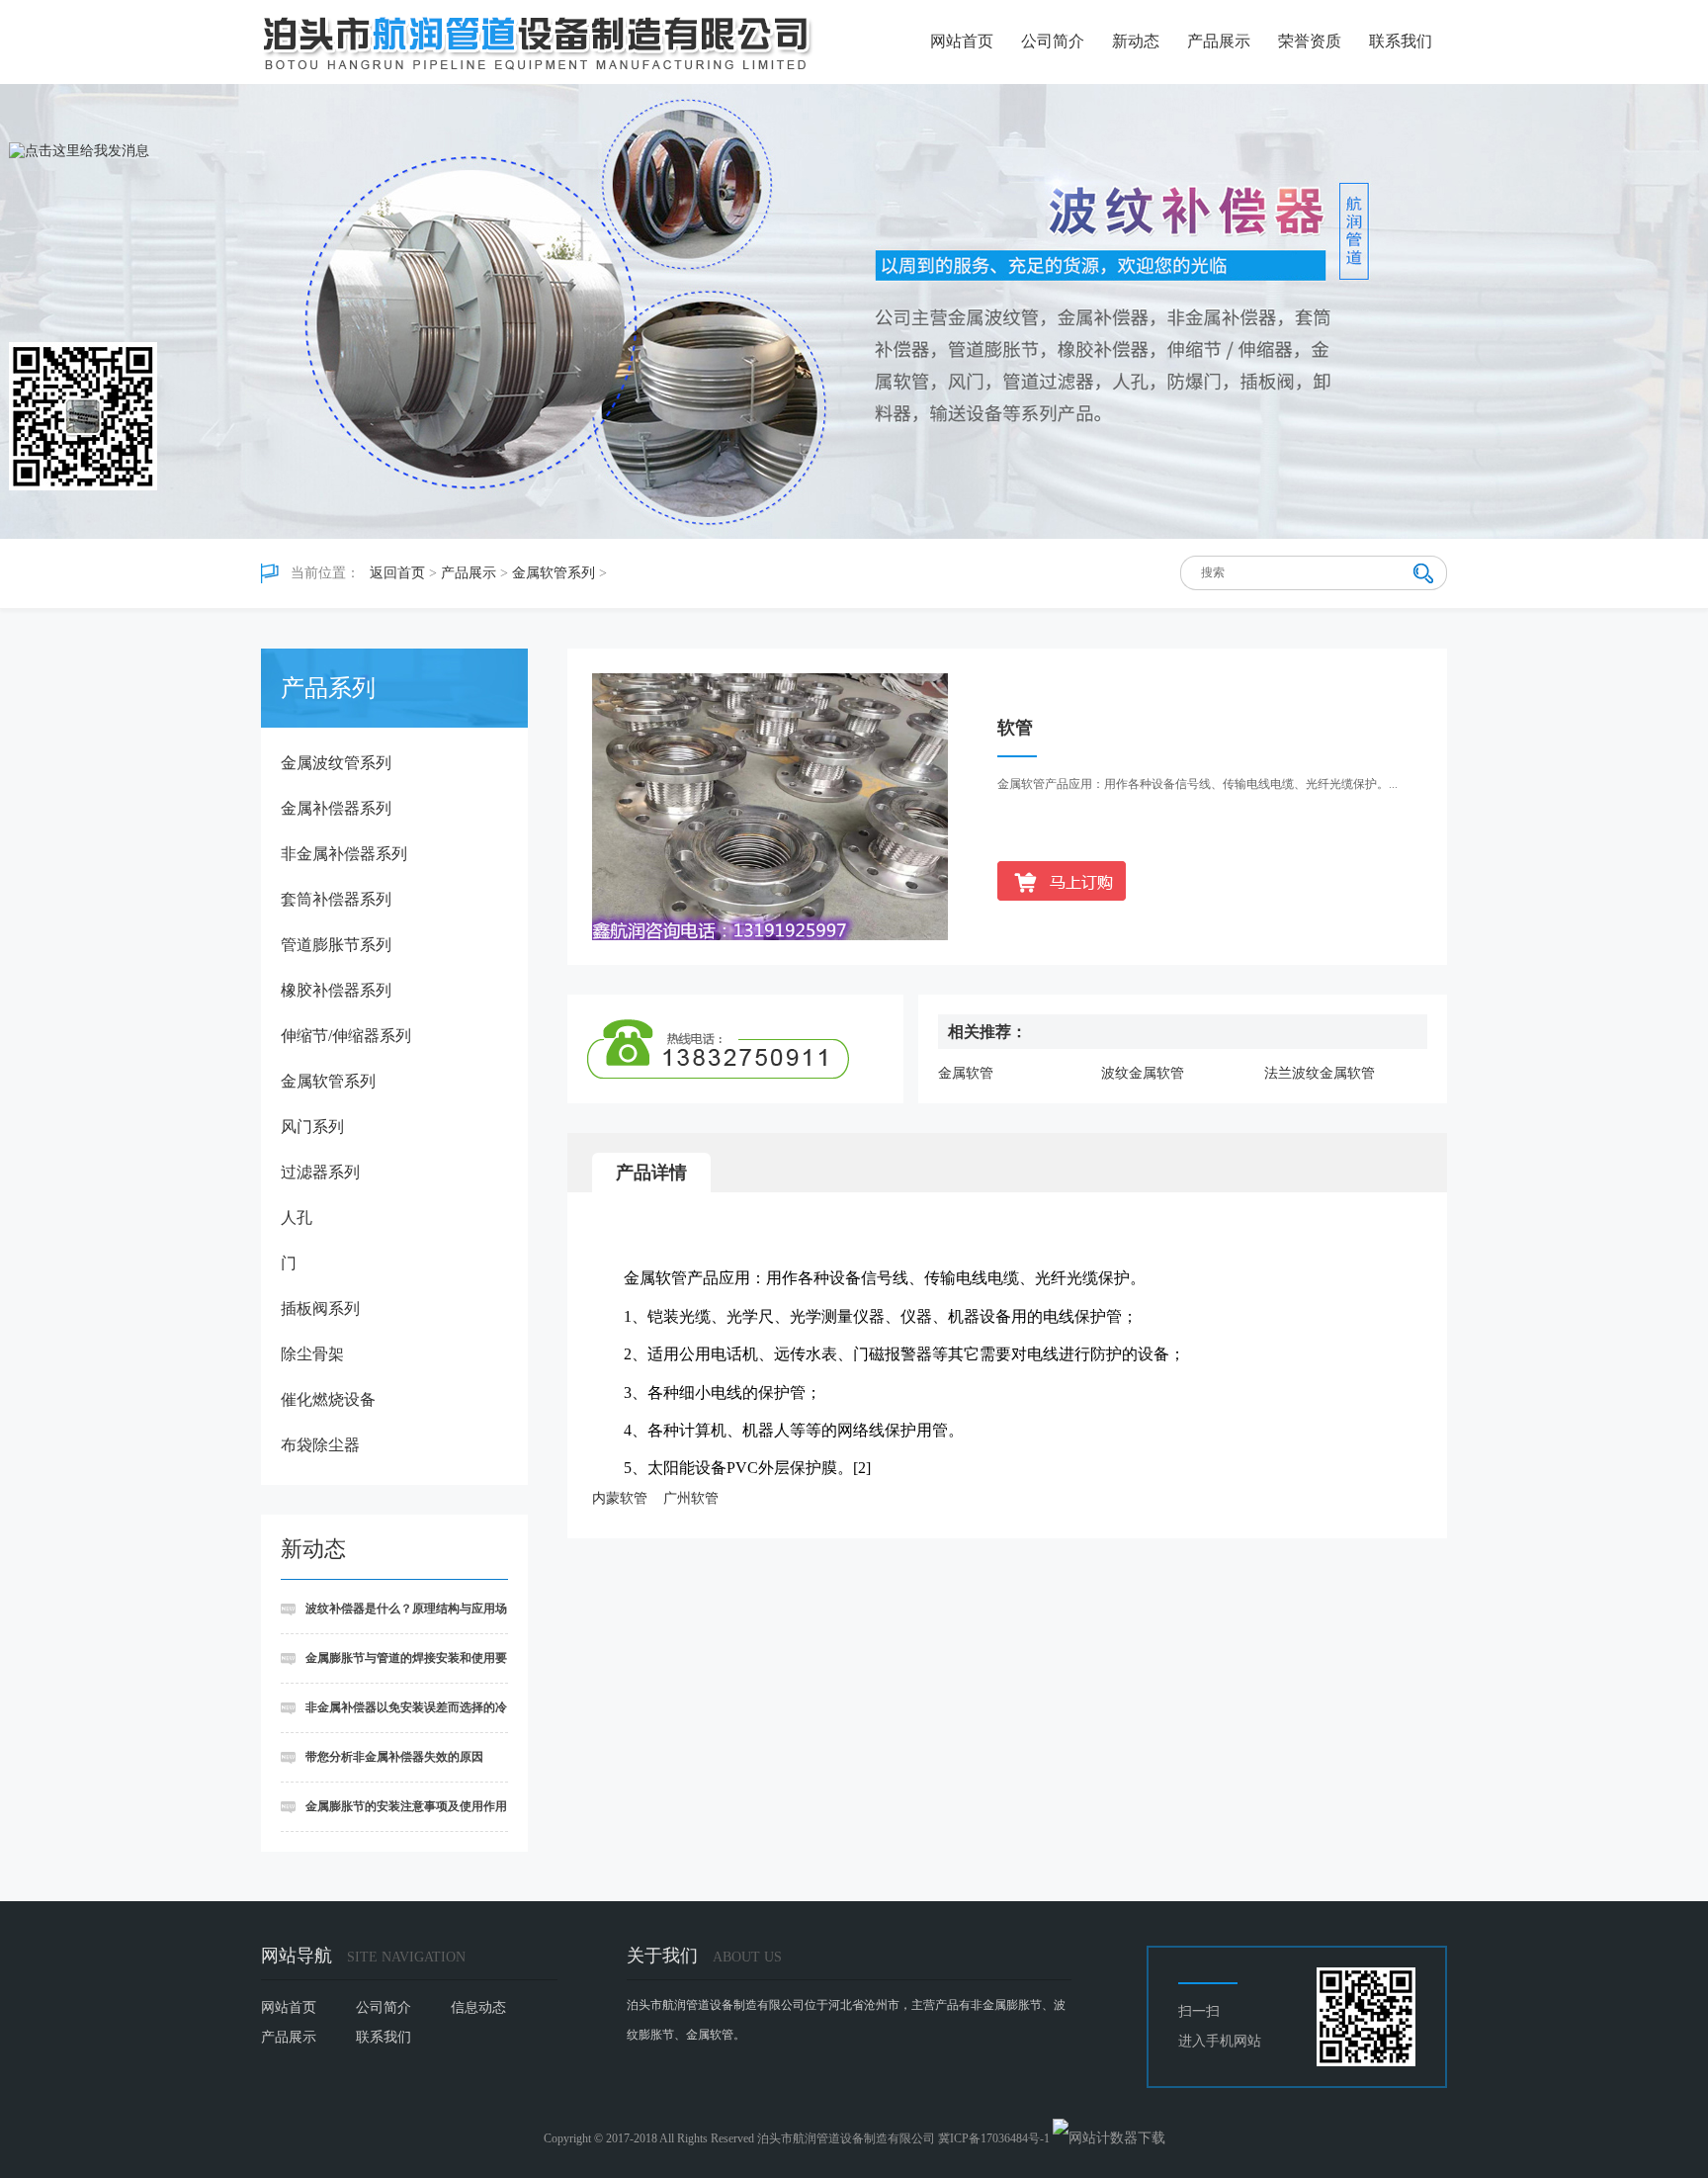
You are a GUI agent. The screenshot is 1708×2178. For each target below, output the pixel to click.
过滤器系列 (320, 1172)
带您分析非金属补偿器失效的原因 (394, 1757)
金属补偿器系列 (336, 808)
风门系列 (312, 1127)
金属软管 (966, 1073)
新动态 (1136, 41)
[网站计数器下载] (1109, 2138)
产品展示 (1219, 41)
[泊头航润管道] (538, 44)
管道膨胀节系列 (336, 945)
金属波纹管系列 (336, 763)
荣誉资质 (1310, 41)
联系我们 (1401, 41)
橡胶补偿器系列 (336, 990)
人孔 (297, 1218)
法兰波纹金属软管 (1320, 1073)
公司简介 (1053, 41)
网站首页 (962, 41)
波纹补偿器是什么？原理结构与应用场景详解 (394, 1618)
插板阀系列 (320, 1308)
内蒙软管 (620, 1498)
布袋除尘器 (320, 1445)
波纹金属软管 (1143, 1073)
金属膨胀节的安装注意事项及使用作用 (406, 1806)
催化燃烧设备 (328, 1399)
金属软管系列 (554, 573)
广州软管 (691, 1498)
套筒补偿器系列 (336, 899)
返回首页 (397, 573)
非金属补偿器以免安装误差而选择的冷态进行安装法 (394, 1717)
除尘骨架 (312, 1354)
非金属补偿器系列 (344, 854)
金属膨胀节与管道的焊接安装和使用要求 (394, 1667)
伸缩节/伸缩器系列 (346, 1036)
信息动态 (478, 2007)
